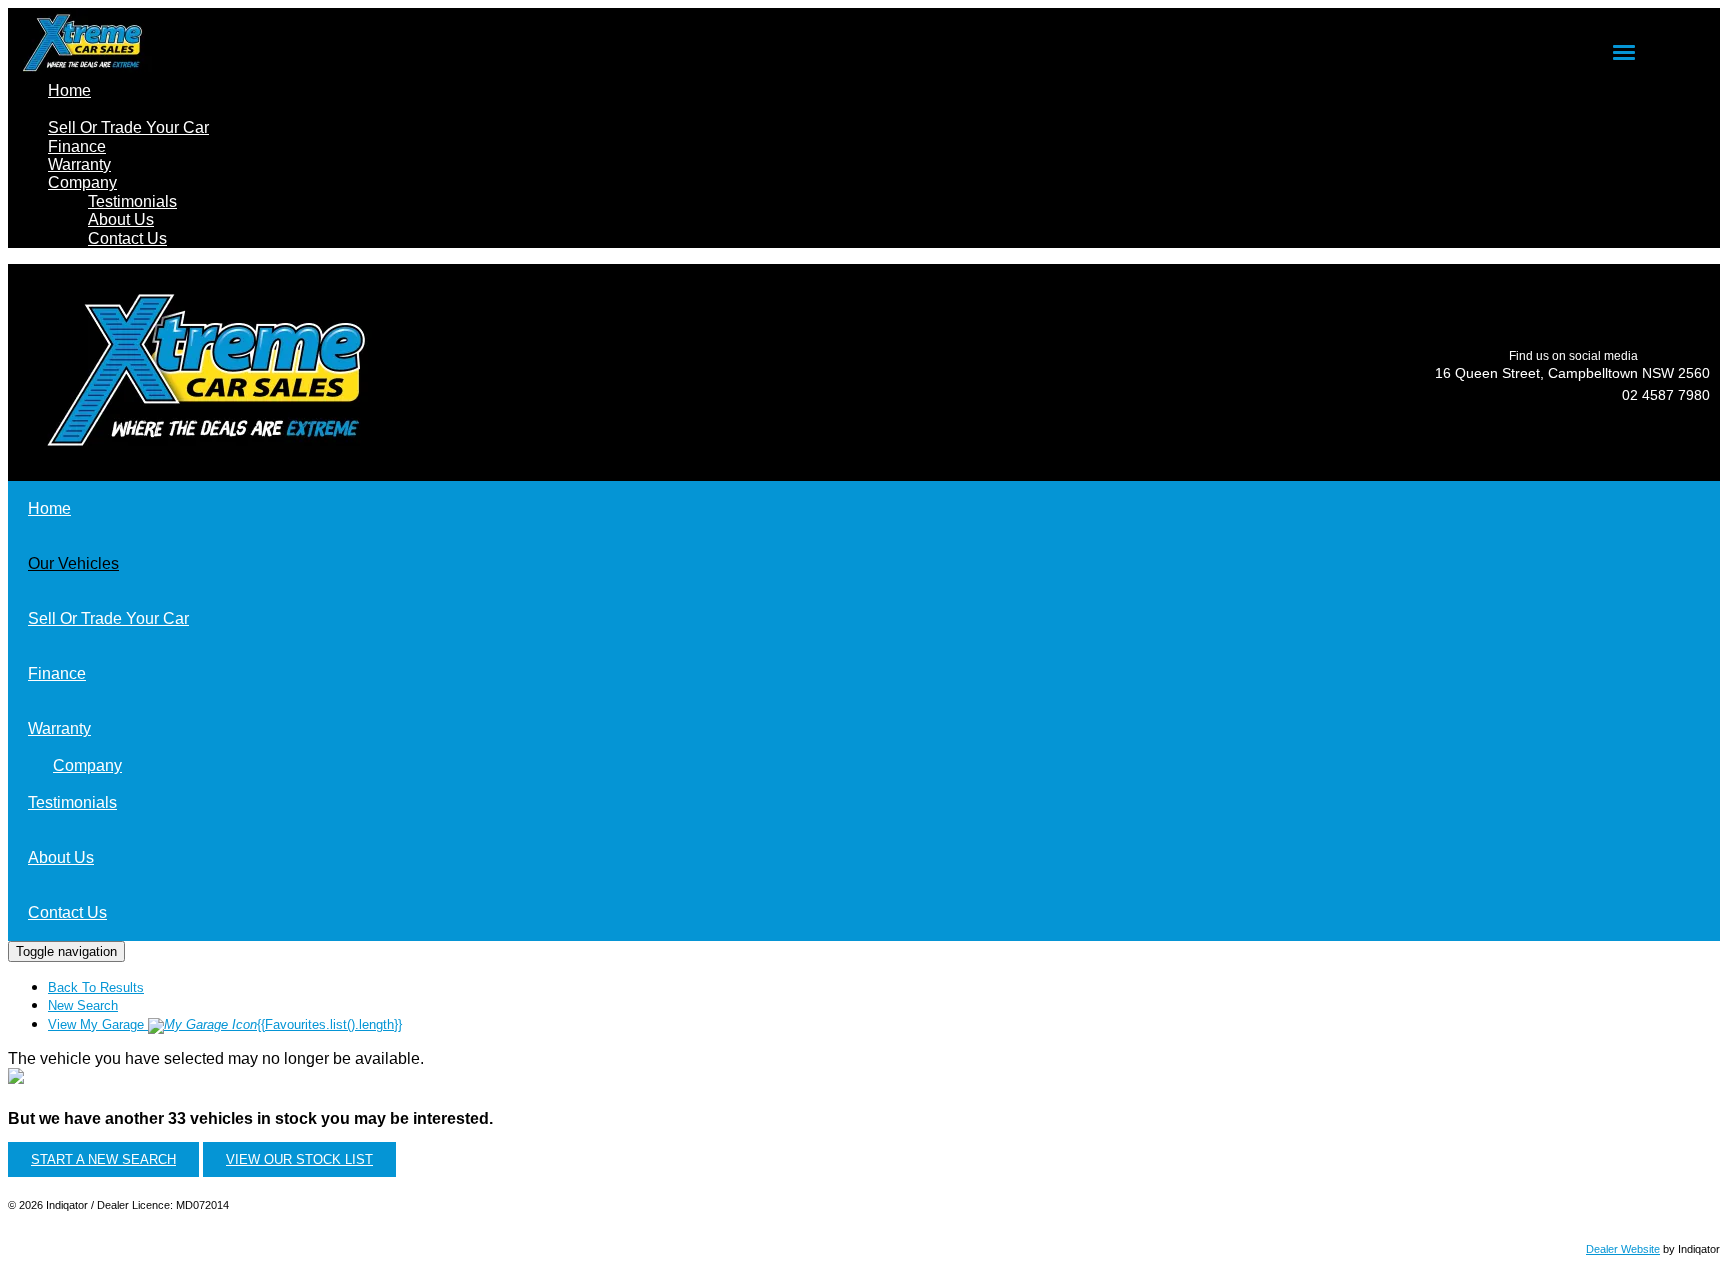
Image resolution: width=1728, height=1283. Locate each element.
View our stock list (299, 1159)
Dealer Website (1623, 1249)
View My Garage (225, 1024)
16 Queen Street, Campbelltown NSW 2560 (1572, 373)
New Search (83, 1005)
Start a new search (103, 1159)
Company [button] (82, 182)
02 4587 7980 (1666, 395)
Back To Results (96, 987)
